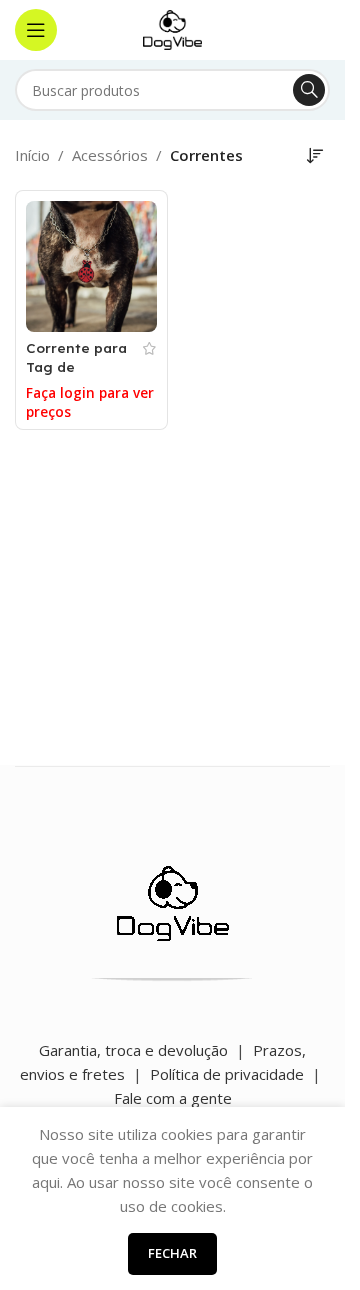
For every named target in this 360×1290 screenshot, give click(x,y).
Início (32, 155)
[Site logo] (173, 28)
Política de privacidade (227, 1074)
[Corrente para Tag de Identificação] (91, 266)
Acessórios (110, 155)
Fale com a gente (173, 1098)
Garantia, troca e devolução (133, 1050)
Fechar (172, 1253)
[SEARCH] (309, 90)
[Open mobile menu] (36, 30)
